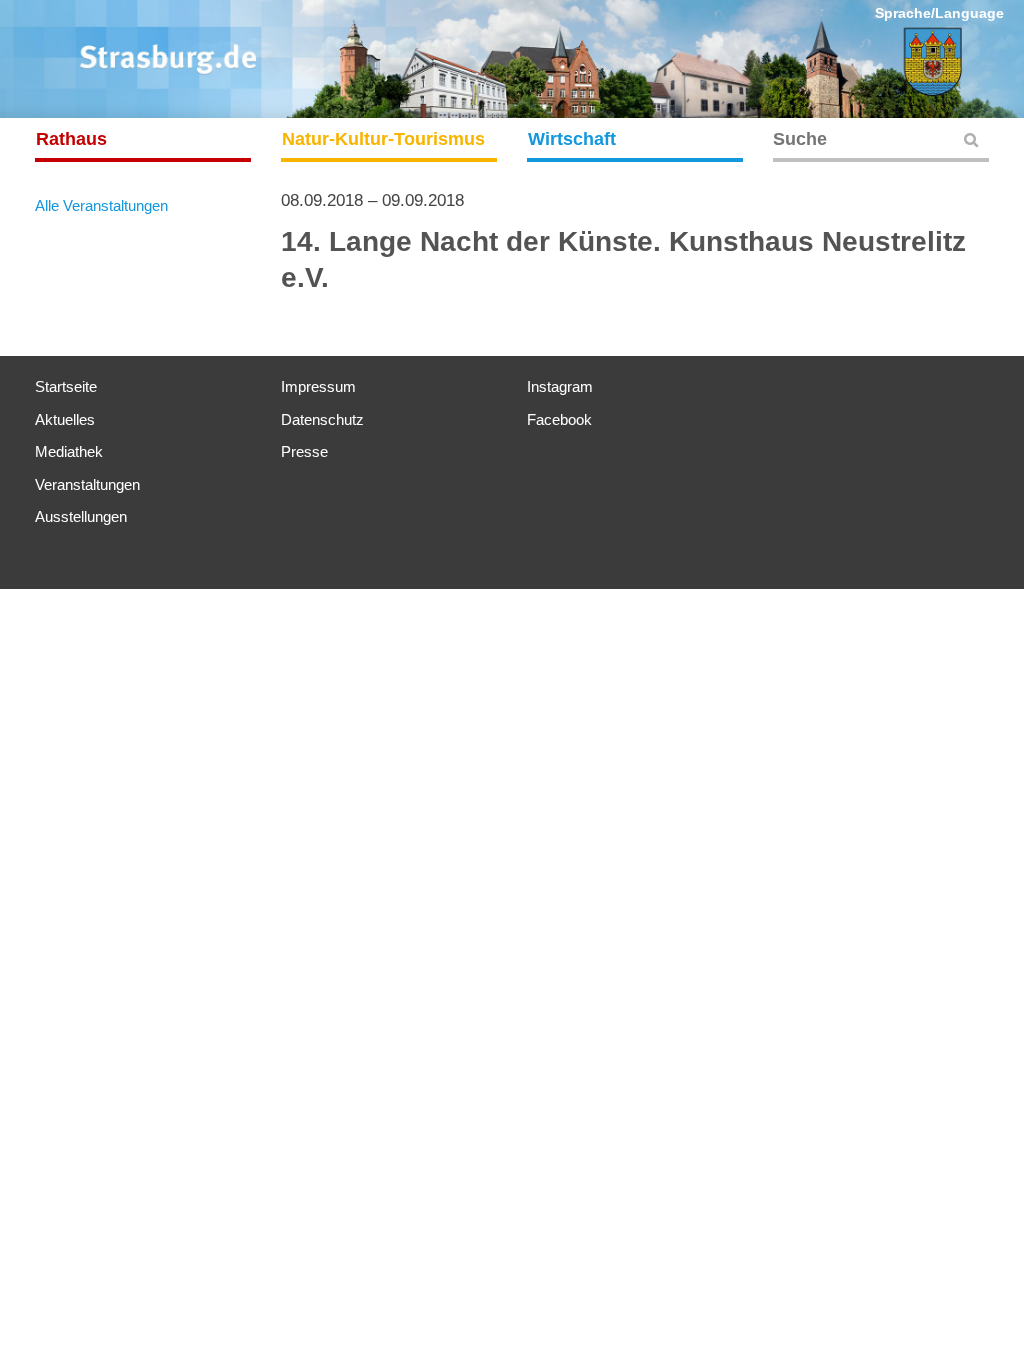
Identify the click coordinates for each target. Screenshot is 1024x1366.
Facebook (559, 419)
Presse (304, 451)
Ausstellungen (81, 516)
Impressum (318, 386)
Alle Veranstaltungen (101, 205)
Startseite (66, 386)
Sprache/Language (939, 13)
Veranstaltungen (87, 484)
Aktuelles (65, 419)
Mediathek (69, 451)
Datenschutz (322, 419)
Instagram (560, 386)
